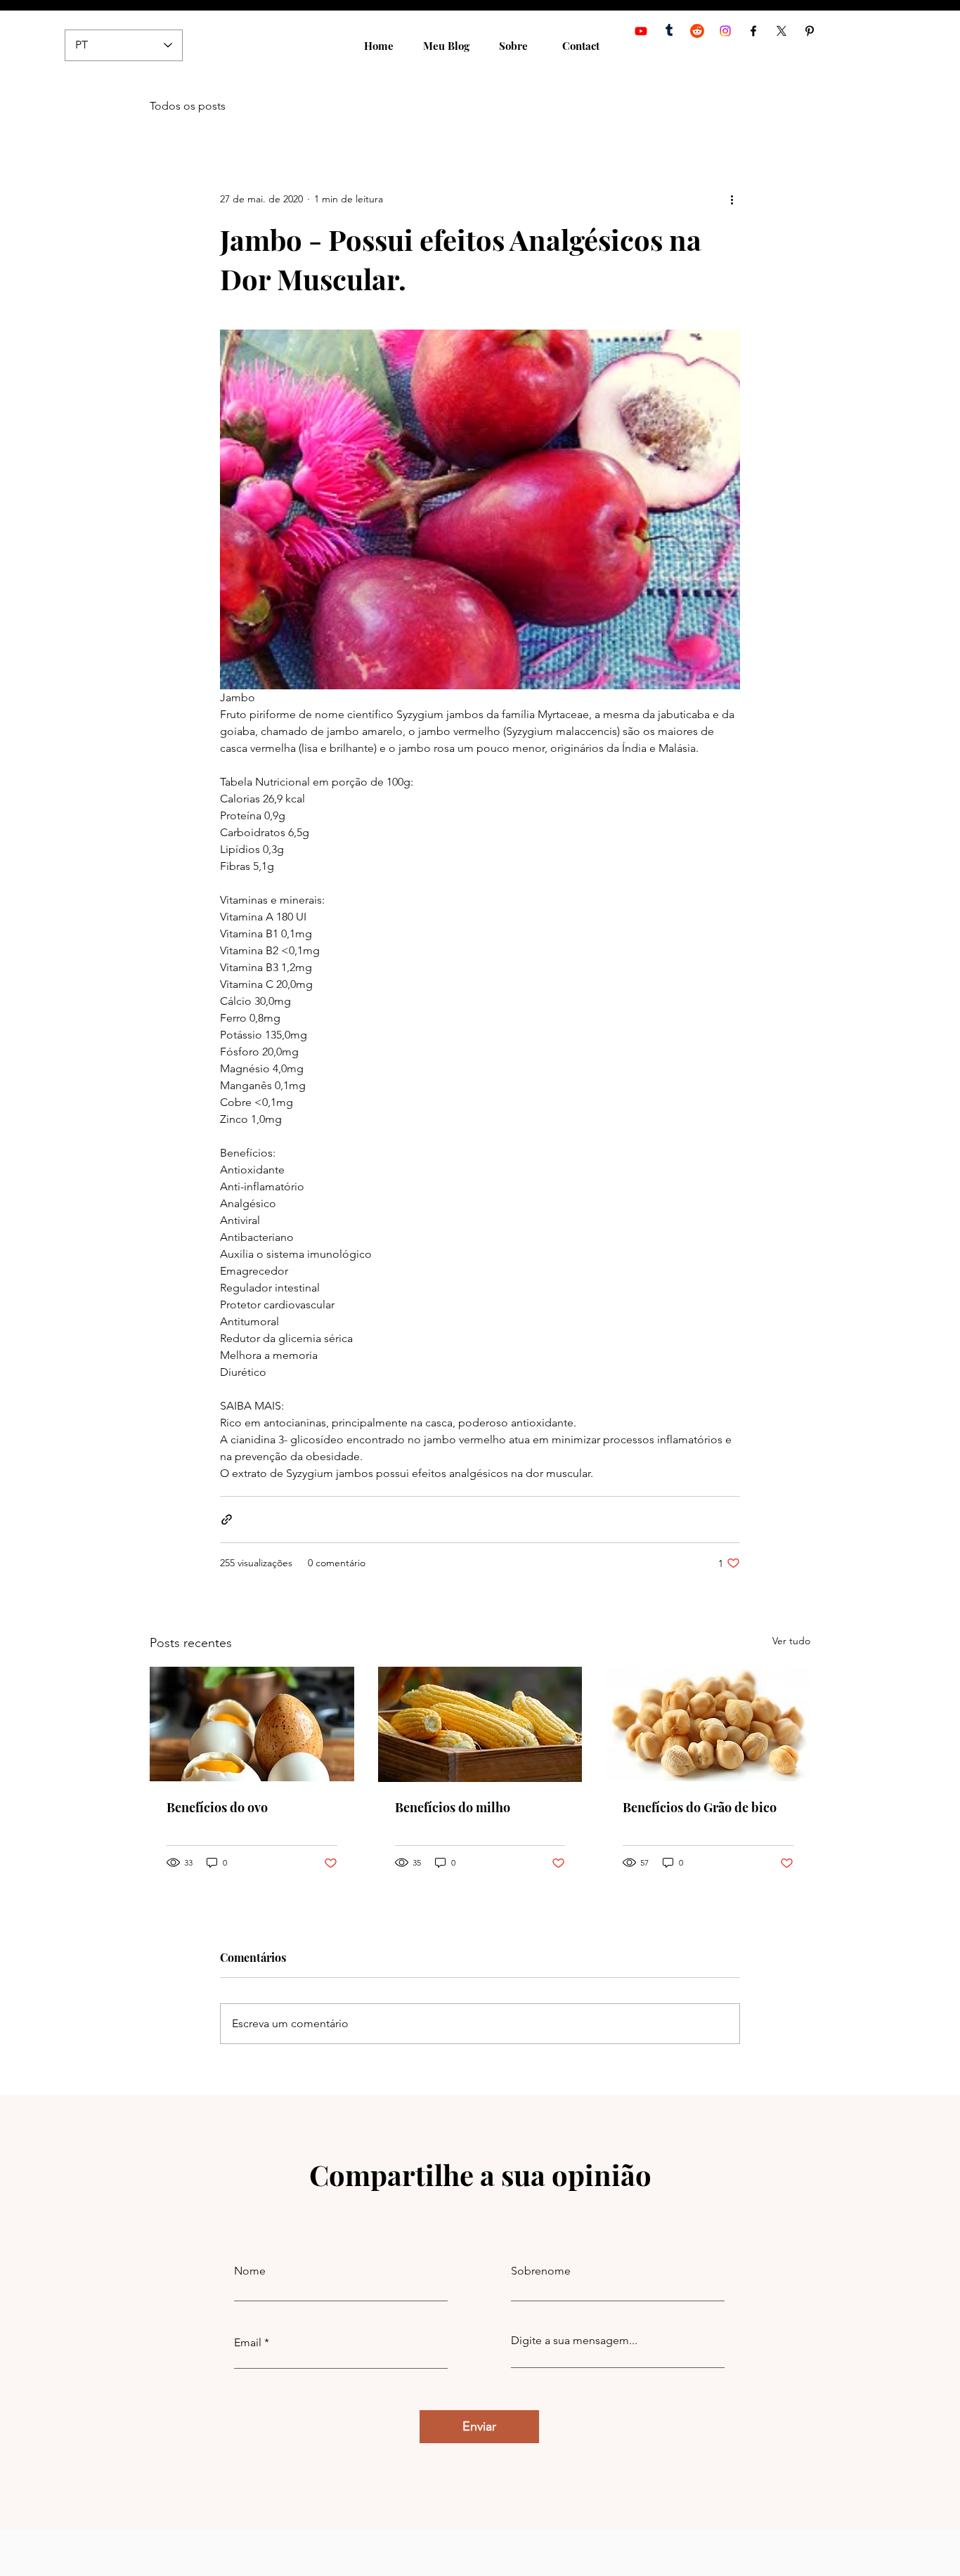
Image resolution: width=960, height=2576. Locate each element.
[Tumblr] (669, 31)
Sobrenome (541, 2271)
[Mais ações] (732, 199)
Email (248, 2343)
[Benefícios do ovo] (252, 1724)
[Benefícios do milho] (480, 1724)
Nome (250, 2271)
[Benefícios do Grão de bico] (708, 1724)
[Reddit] (697, 31)
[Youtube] (641, 31)
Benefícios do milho (453, 1807)
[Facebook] (753, 31)
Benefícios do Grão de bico (700, 1807)
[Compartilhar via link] (227, 1520)
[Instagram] (725, 31)
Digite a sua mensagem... (574, 2341)
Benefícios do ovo (217, 1807)
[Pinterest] (810, 31)
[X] (781, 31)
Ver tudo (791, 1641)
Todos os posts (188, 106)
